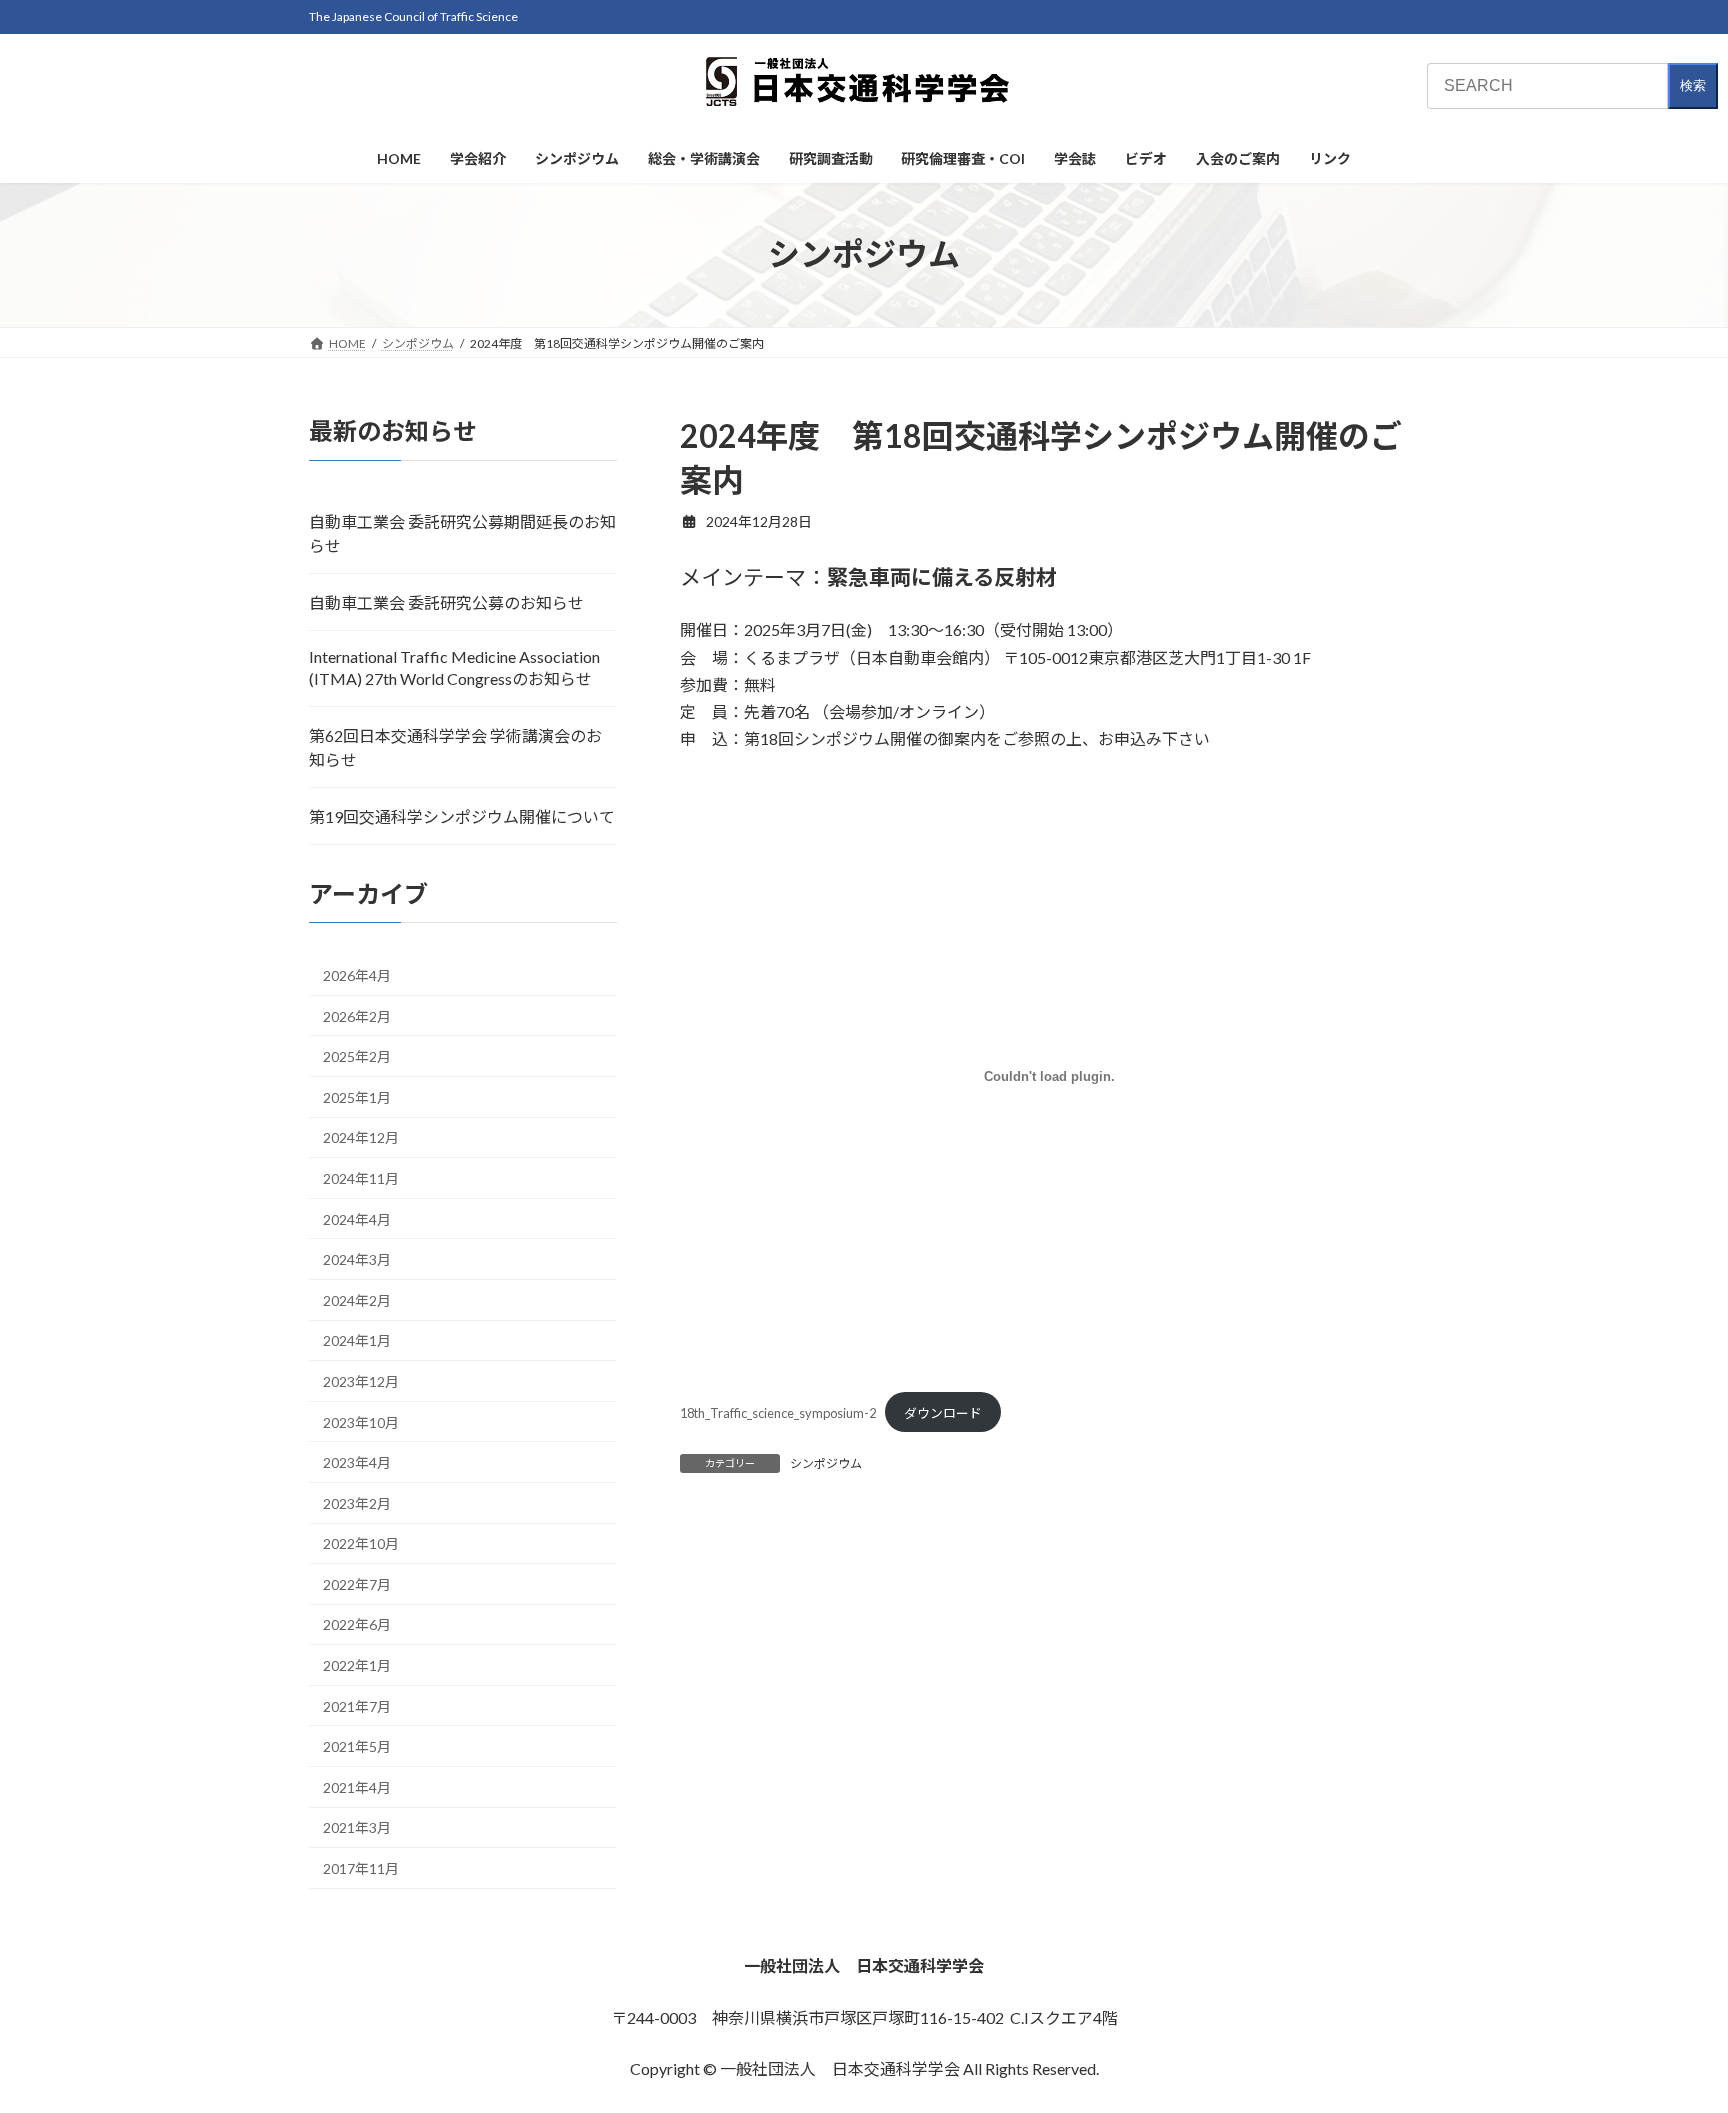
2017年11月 (361, 1868)
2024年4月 (357, 1218)
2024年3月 (357, 1259)
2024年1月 (357, 1340)
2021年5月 (357, 1746)
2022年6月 (357, 1624)
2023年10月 (361, 1421)
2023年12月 (361, 1380)
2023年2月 (357, 1502)
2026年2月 (357, 1015)
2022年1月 (357, 1665)
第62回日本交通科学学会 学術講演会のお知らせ (455, 746)
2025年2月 (357, 1056)
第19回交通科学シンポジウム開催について (462, 815)
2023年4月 (357, 1462)
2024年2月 (357, 1299)
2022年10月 (361, 1543)
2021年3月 (357, 1827)
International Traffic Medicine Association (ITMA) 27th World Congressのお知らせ (454, 666)
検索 (1693, 85)
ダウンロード (943, 1413)
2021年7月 (357, 1705)
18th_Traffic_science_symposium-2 (778, 1413)
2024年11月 (361, 1178)
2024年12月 (361, 1137)
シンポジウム (826, 1463)
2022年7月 (357, 1583)
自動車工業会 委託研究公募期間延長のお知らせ (462, 532)
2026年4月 (357, 975)
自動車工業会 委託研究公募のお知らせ (446, 601)
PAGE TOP (1669, 2031)
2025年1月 (357, 1096)
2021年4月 (357, 1786)
